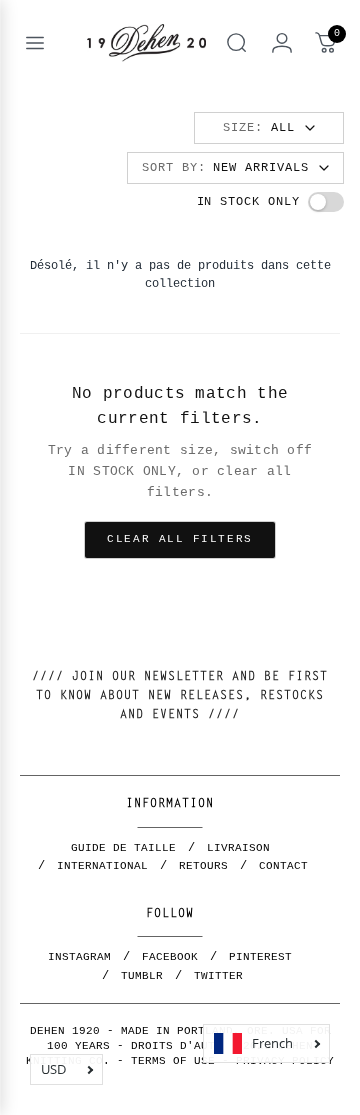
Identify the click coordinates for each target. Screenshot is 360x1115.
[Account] (282, 43)
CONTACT (283, 866)
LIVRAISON (238, 848)
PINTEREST (260, 957)
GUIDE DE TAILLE (123, 848)
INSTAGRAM (79, 957)
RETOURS (203, 866)
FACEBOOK (170, 957)
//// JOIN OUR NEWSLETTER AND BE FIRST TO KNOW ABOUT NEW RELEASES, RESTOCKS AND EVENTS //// (180, 696)
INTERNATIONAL (102, 866)
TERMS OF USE (173, 1061)
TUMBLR (142, 976)
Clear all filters (179, 539)
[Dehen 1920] (146, 42)
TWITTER (218, 976)
